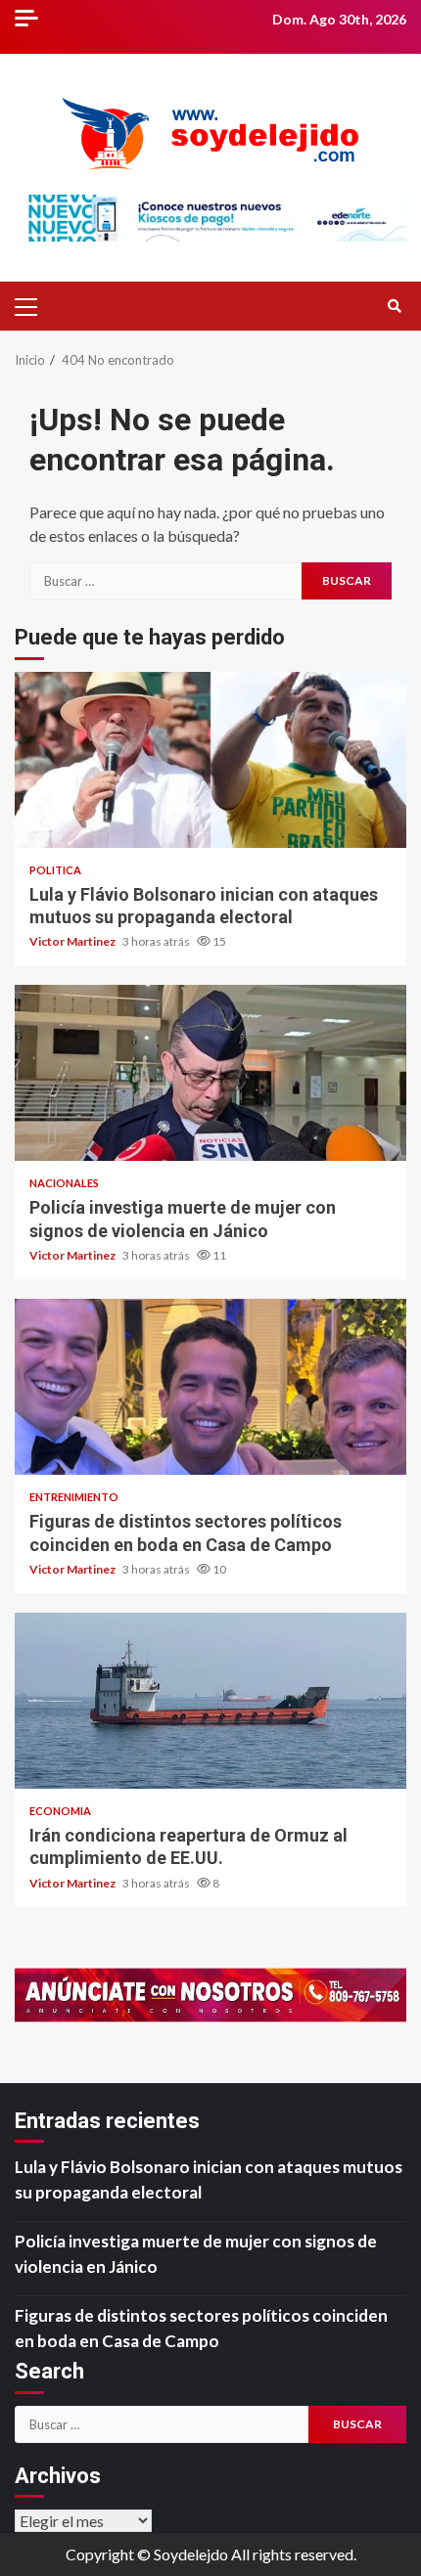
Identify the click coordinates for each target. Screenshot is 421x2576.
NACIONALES (64, 1183)
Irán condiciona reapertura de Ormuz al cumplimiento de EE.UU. (210, 1701)
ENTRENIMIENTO (74, 1497)
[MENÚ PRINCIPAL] (34, 306)
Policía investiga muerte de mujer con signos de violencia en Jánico (210, 1073)
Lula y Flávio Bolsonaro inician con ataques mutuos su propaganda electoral (210, 760)
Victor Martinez (73, 941)
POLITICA (55, 870)
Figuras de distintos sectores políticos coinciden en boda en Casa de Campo (210, 1387)
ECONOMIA (60, 1811)
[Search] (394, 306)
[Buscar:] (165, 581)
